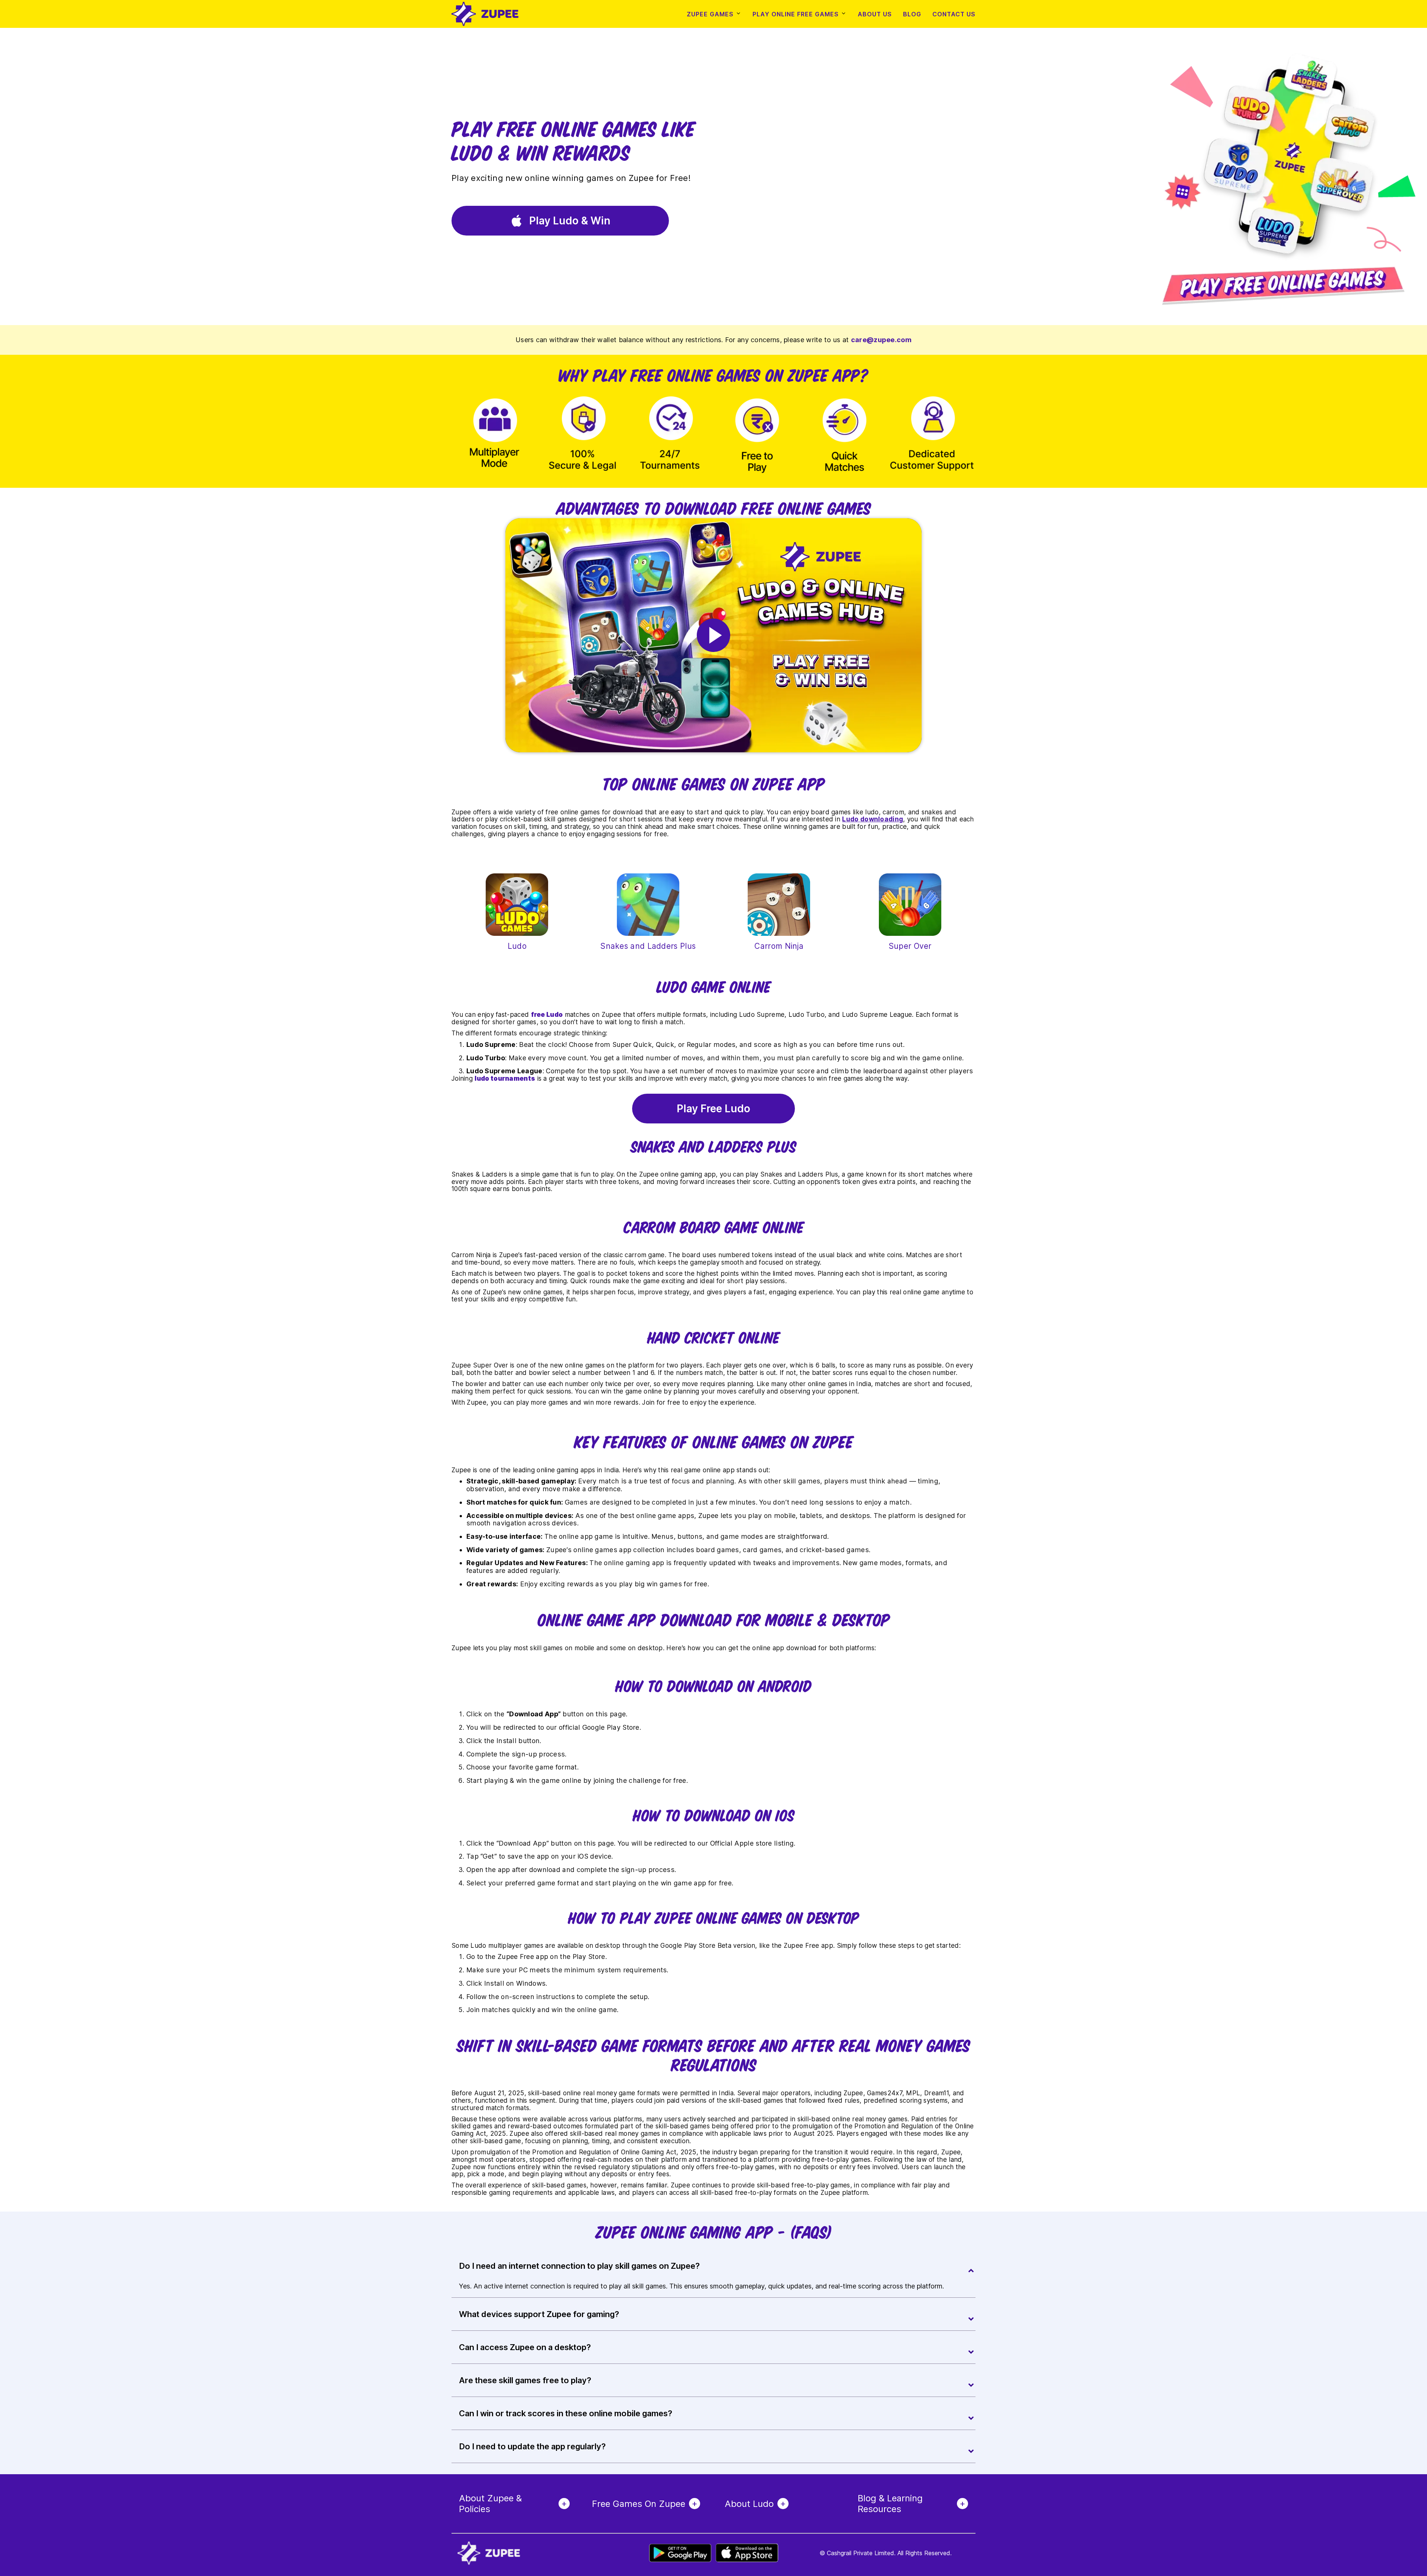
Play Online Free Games (796, 14)
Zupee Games (710, 14)
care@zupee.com (881, 340)
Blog (912, 14)
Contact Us (954, 14)
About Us (875, 14)
